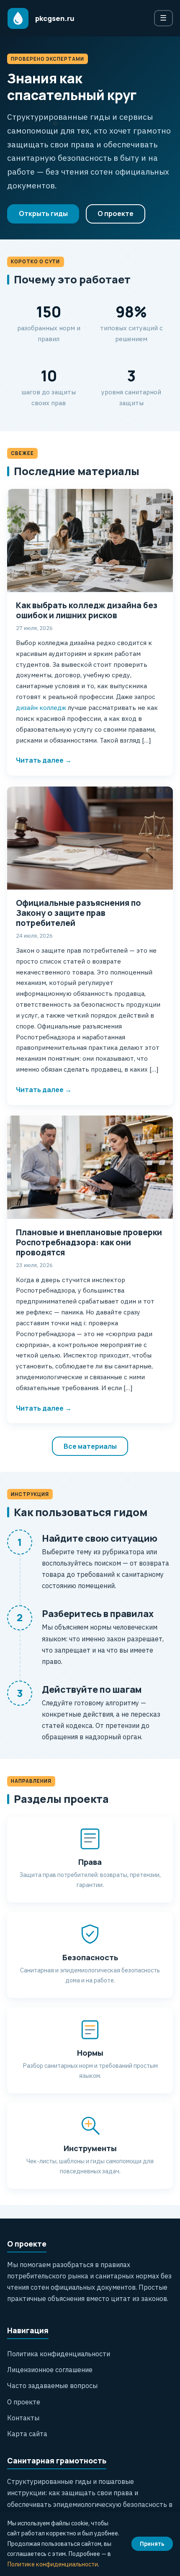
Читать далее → (44, 760)
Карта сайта (27, 2434)
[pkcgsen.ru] (18, 18)
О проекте (116, 213)
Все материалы (90, 1446)
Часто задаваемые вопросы (52, 2386)
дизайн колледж (41, 707)
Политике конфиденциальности (53, 2564)
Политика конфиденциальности (59, 2354)
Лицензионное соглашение (50, 2370)
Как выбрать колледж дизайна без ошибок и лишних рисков (87, 610)
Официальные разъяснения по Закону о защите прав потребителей (78, 913)
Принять (152, 2544)
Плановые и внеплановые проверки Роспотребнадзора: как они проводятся (89, 1242)
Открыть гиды (43, 213)
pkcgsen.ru (55, 18)
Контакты (23, 2418)
